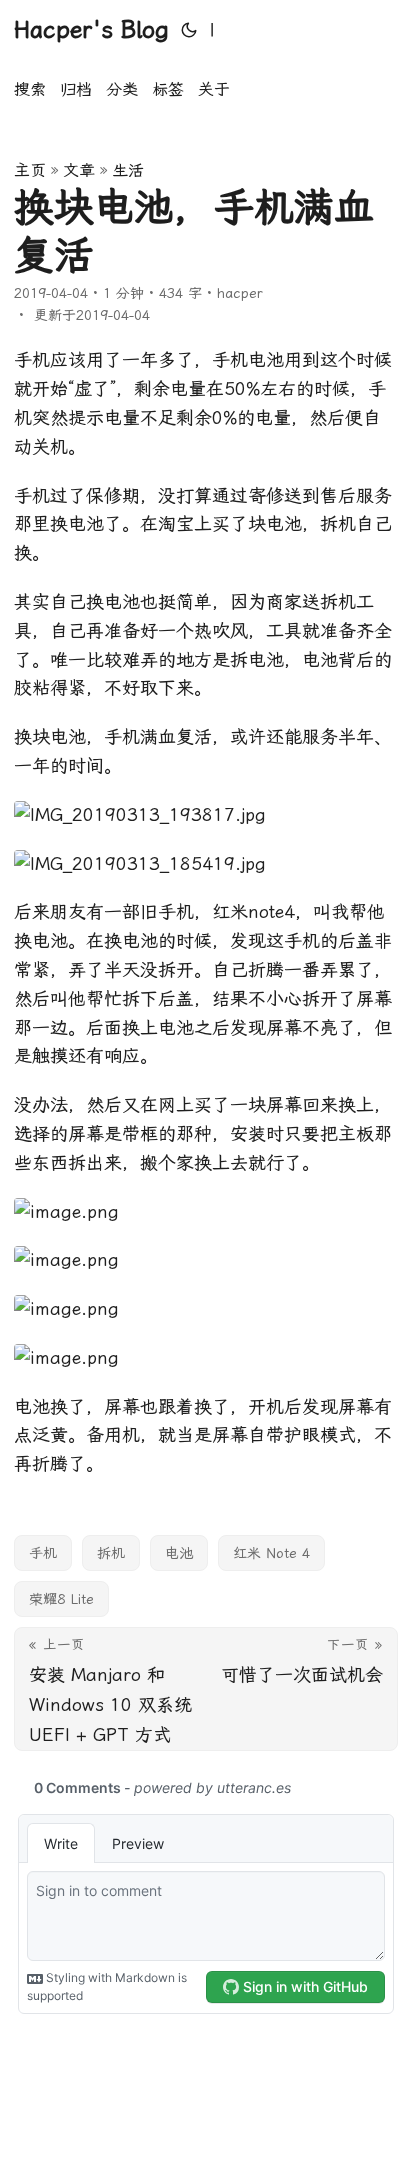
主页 (30, 170)
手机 (43, 1553)
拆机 (111, 1553)
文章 (79, 170)
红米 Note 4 (271, 1553)
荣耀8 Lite (61, 1599)
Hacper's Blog (91, 30)
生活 (128, 170)
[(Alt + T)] (189, 30)
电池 (179, 1553)
